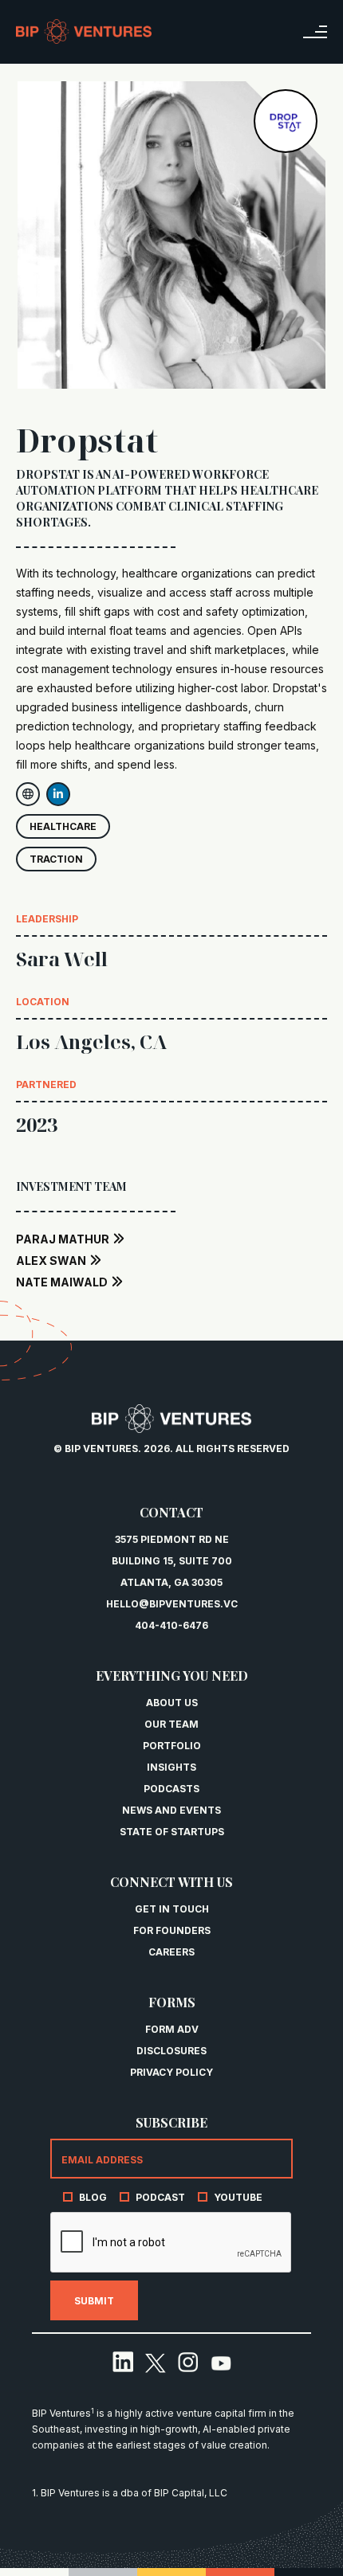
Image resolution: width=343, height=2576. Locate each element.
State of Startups (172, 1832)
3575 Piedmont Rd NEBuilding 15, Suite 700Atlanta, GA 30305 (172, 1561)
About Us (172, 1703)
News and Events (171, 1810)
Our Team (171, 1724)
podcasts (171, 1789)
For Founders (172, 1930)
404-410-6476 (171, 1625)
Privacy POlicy (171, 2072)
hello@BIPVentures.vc (172, 1604)
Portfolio (172, 1746)
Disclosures (171, 2051)
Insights (171, 1767)
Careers (171, 1952)
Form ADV (172, 2029)
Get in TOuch (172, 1909)
